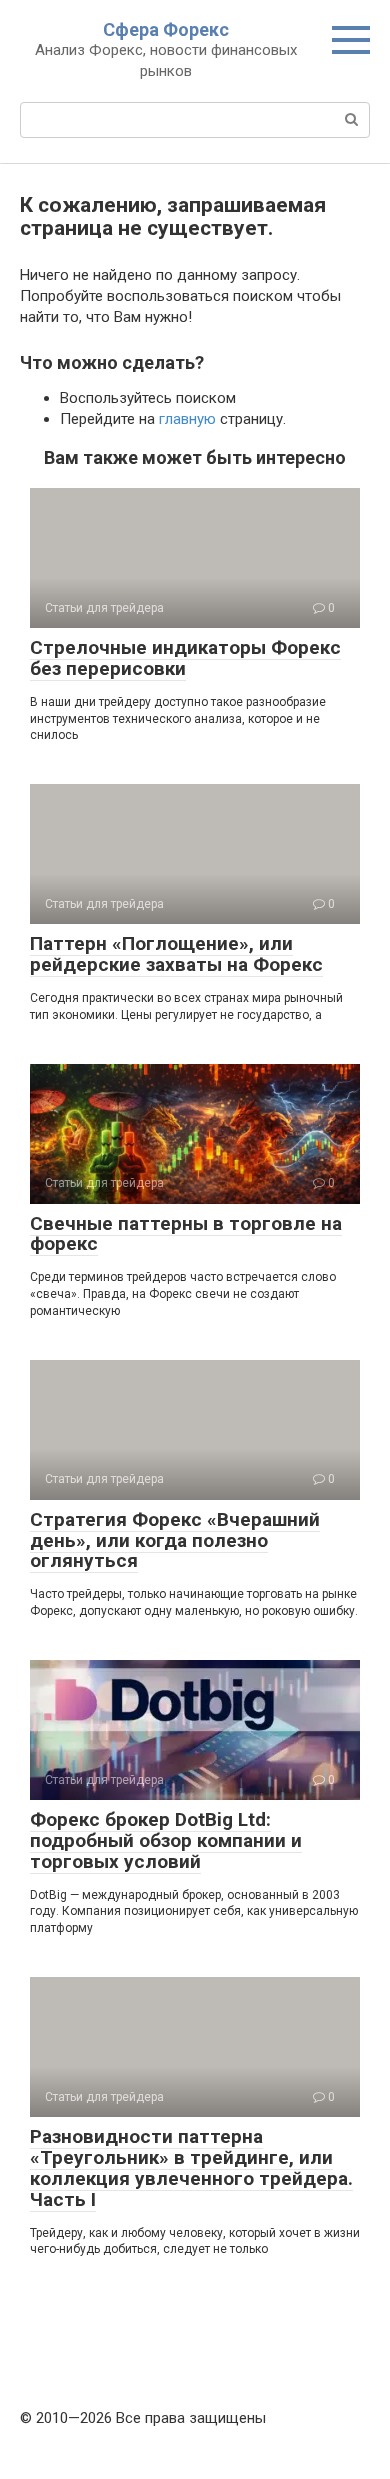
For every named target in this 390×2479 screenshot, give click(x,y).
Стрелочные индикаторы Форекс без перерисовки (185, 658)
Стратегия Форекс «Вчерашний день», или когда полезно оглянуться (175, 1540)
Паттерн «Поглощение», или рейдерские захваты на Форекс (176, 954)
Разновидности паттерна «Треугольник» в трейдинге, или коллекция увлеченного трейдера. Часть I (191, 2168)
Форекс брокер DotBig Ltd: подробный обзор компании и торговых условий (166, 1840)
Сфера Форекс (166, 29)
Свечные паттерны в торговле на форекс (186, 1234)
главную (187, 419)
